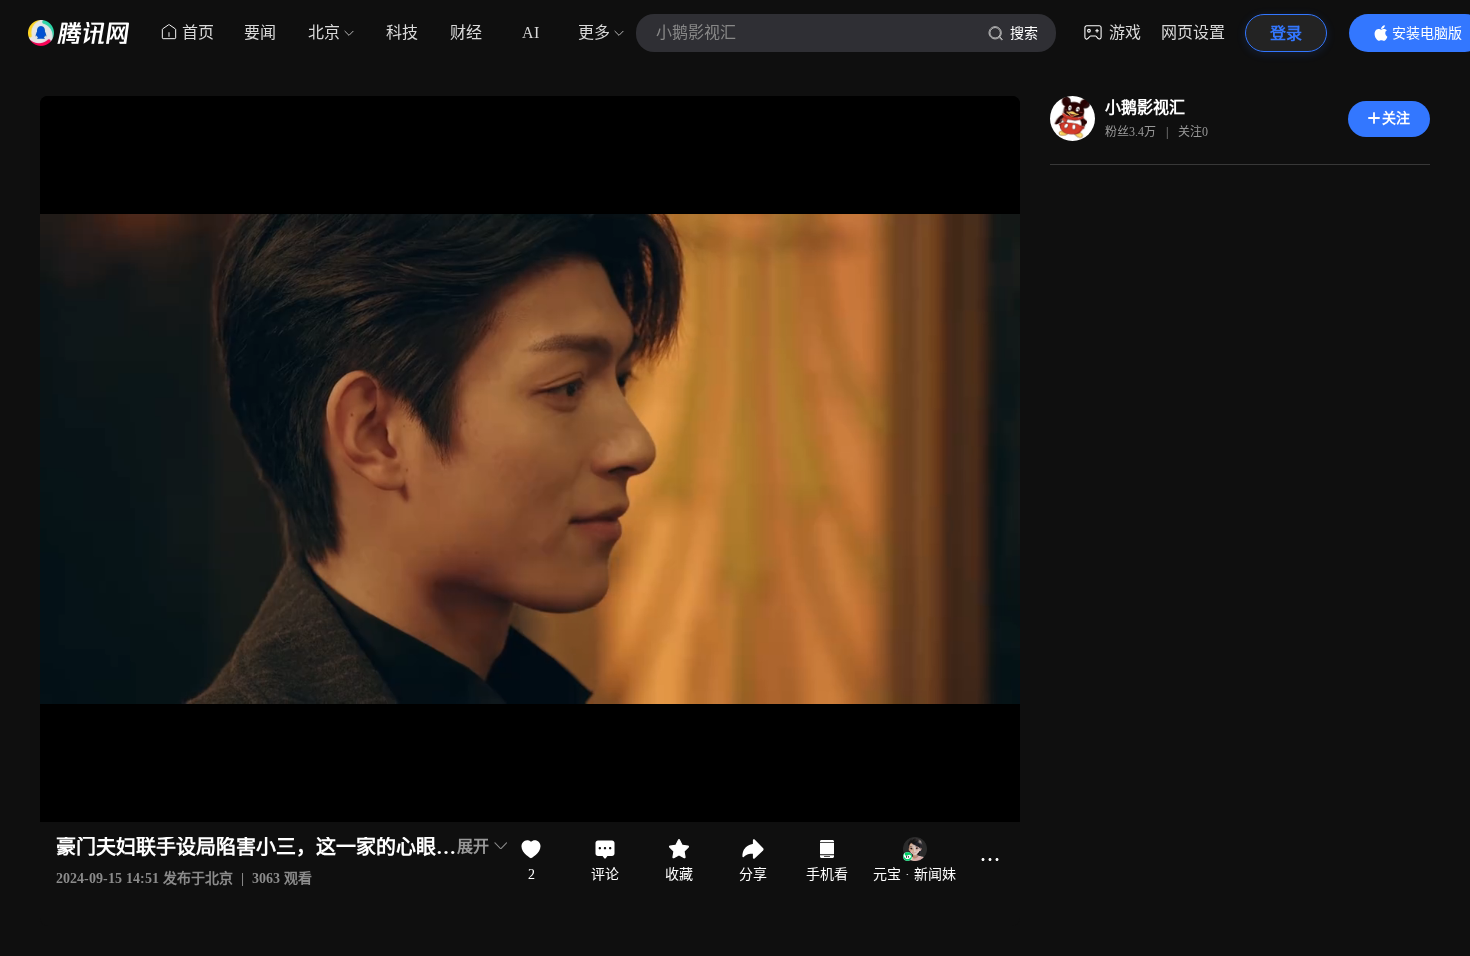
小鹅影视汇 (1145, 107)
